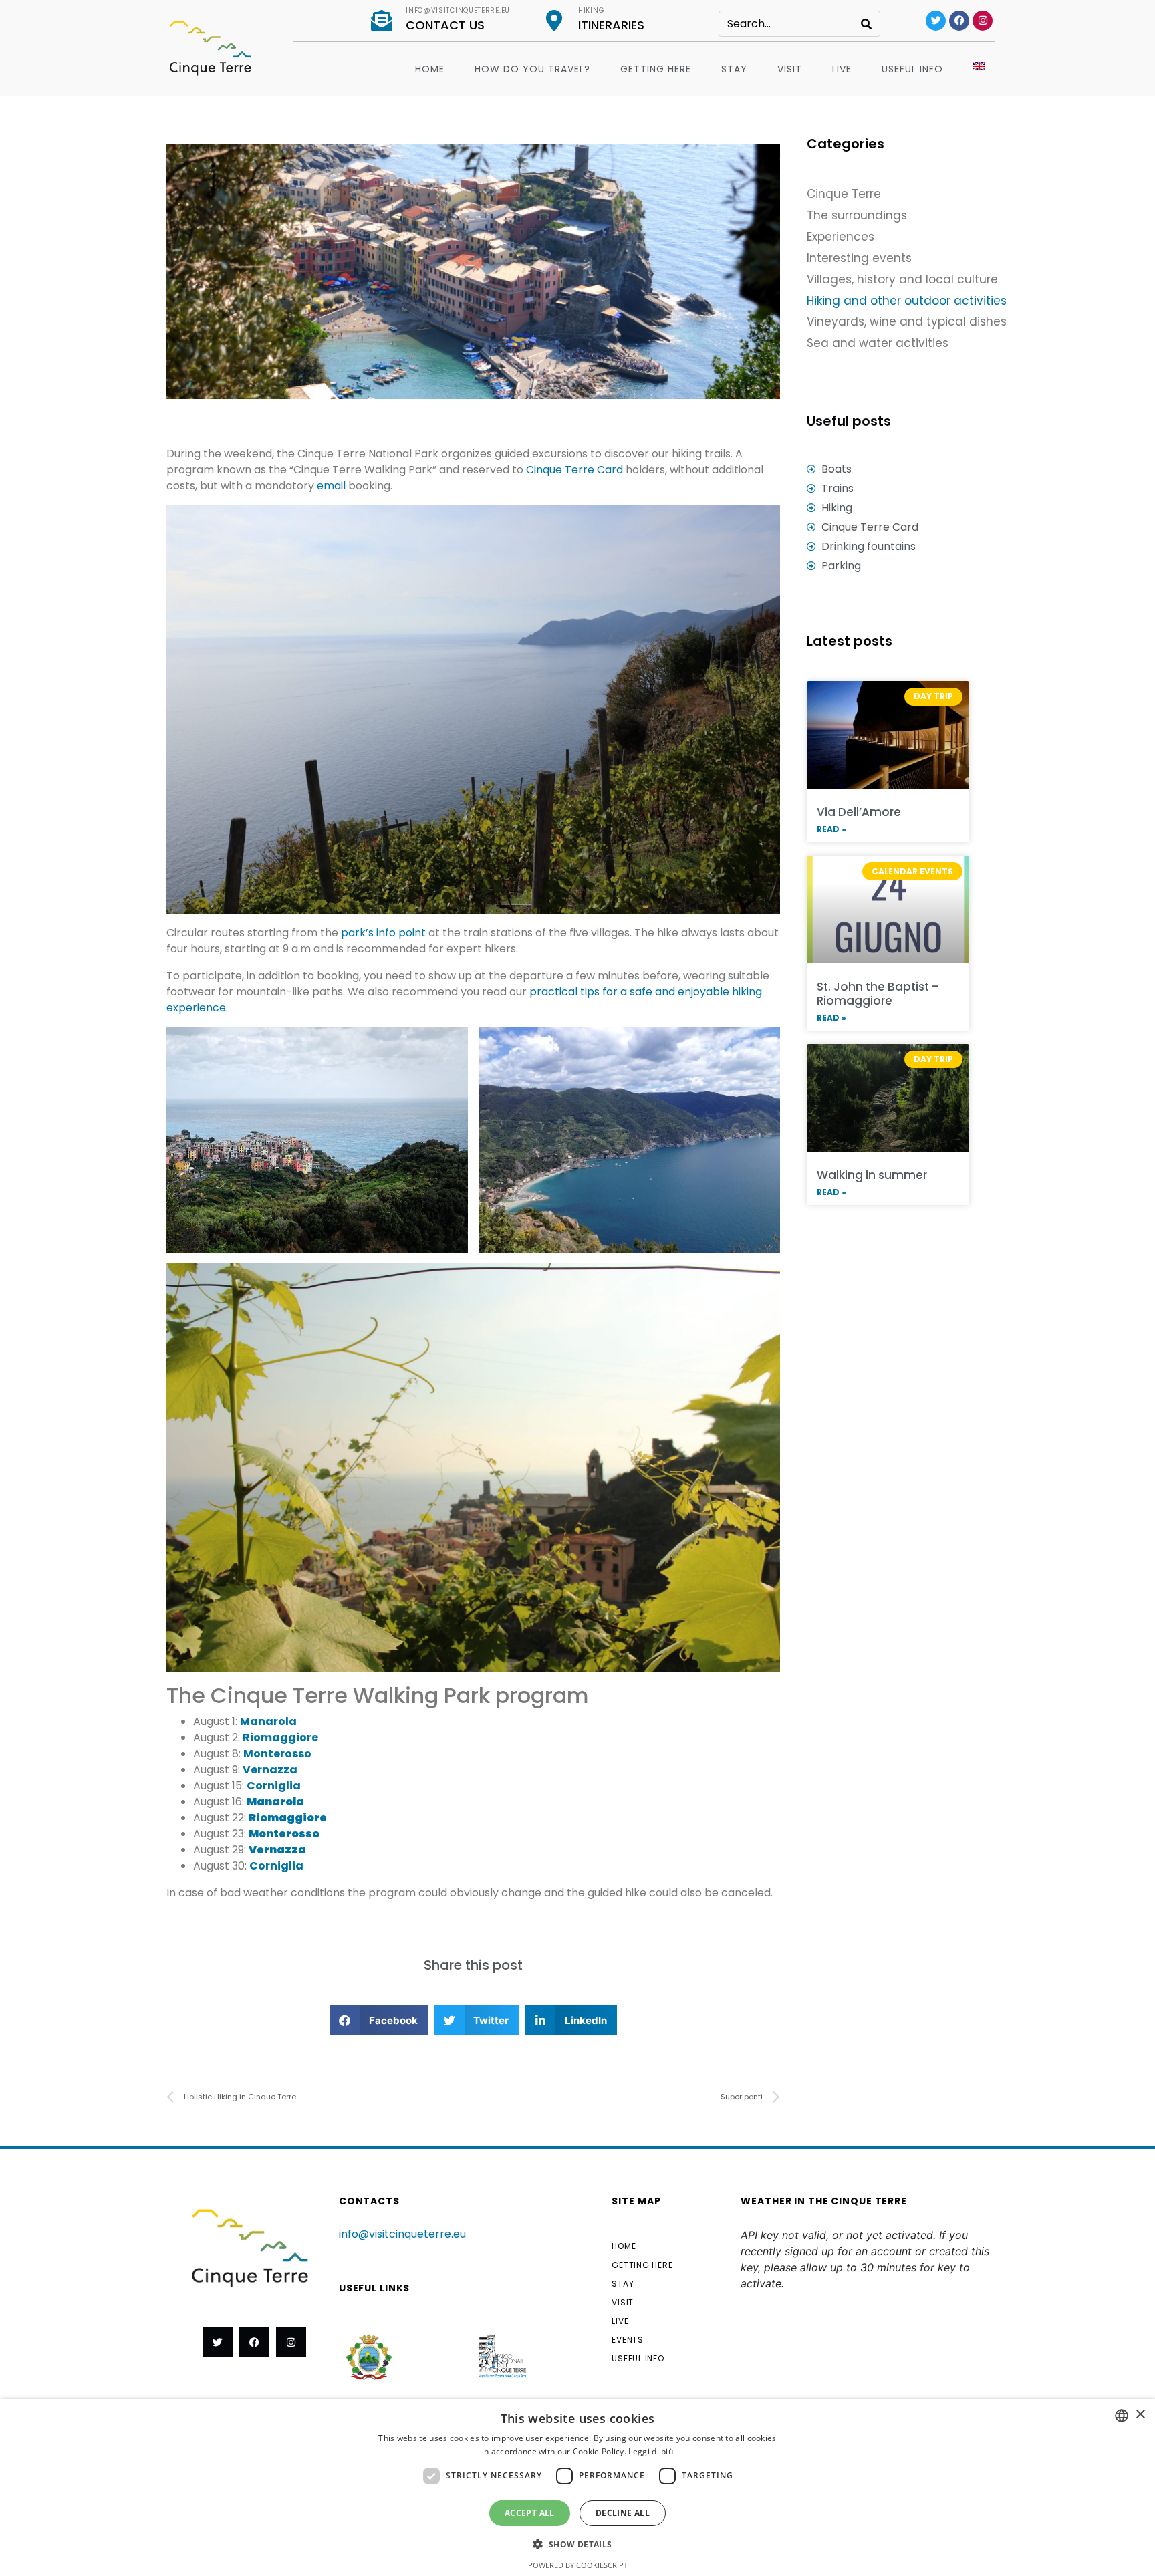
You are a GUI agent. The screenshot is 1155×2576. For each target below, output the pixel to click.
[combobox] (1122, 2416)
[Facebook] (959, 21)
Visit (790, 69)
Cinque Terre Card (576, 470)
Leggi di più (651, 2451)
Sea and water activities (878, 343)
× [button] (1140, 2415)
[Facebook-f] (254, 2342)
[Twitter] (936, 21)
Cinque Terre (844, 194)
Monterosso (277, 1754)
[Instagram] (983, 21)
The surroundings (857, 215)
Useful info (912, 69)
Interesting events (859, 258)
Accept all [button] (530, 2513)
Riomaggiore (280, 1737)
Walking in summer (872, 1175)
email (333, 486)
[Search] (866, 24)
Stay (734, 69)
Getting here (656, 69)
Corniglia (274, 1786)
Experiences (841, 237)
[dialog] (577, 2487)
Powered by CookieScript (578, 2565)
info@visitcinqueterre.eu (458, 10)
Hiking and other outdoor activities (907, 301)
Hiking (591, 10)
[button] (379, 2020)
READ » (831, 829)
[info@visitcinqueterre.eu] (382, 21)
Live (842, 69)
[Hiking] (554, 21)
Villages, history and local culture (902, 279)
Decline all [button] (623, 2513)
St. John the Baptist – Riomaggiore (878, 993)
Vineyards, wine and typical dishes (907, 321)
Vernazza (270, 1770)
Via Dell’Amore (859, 812)
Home (430, 69)
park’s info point (383, 933)
